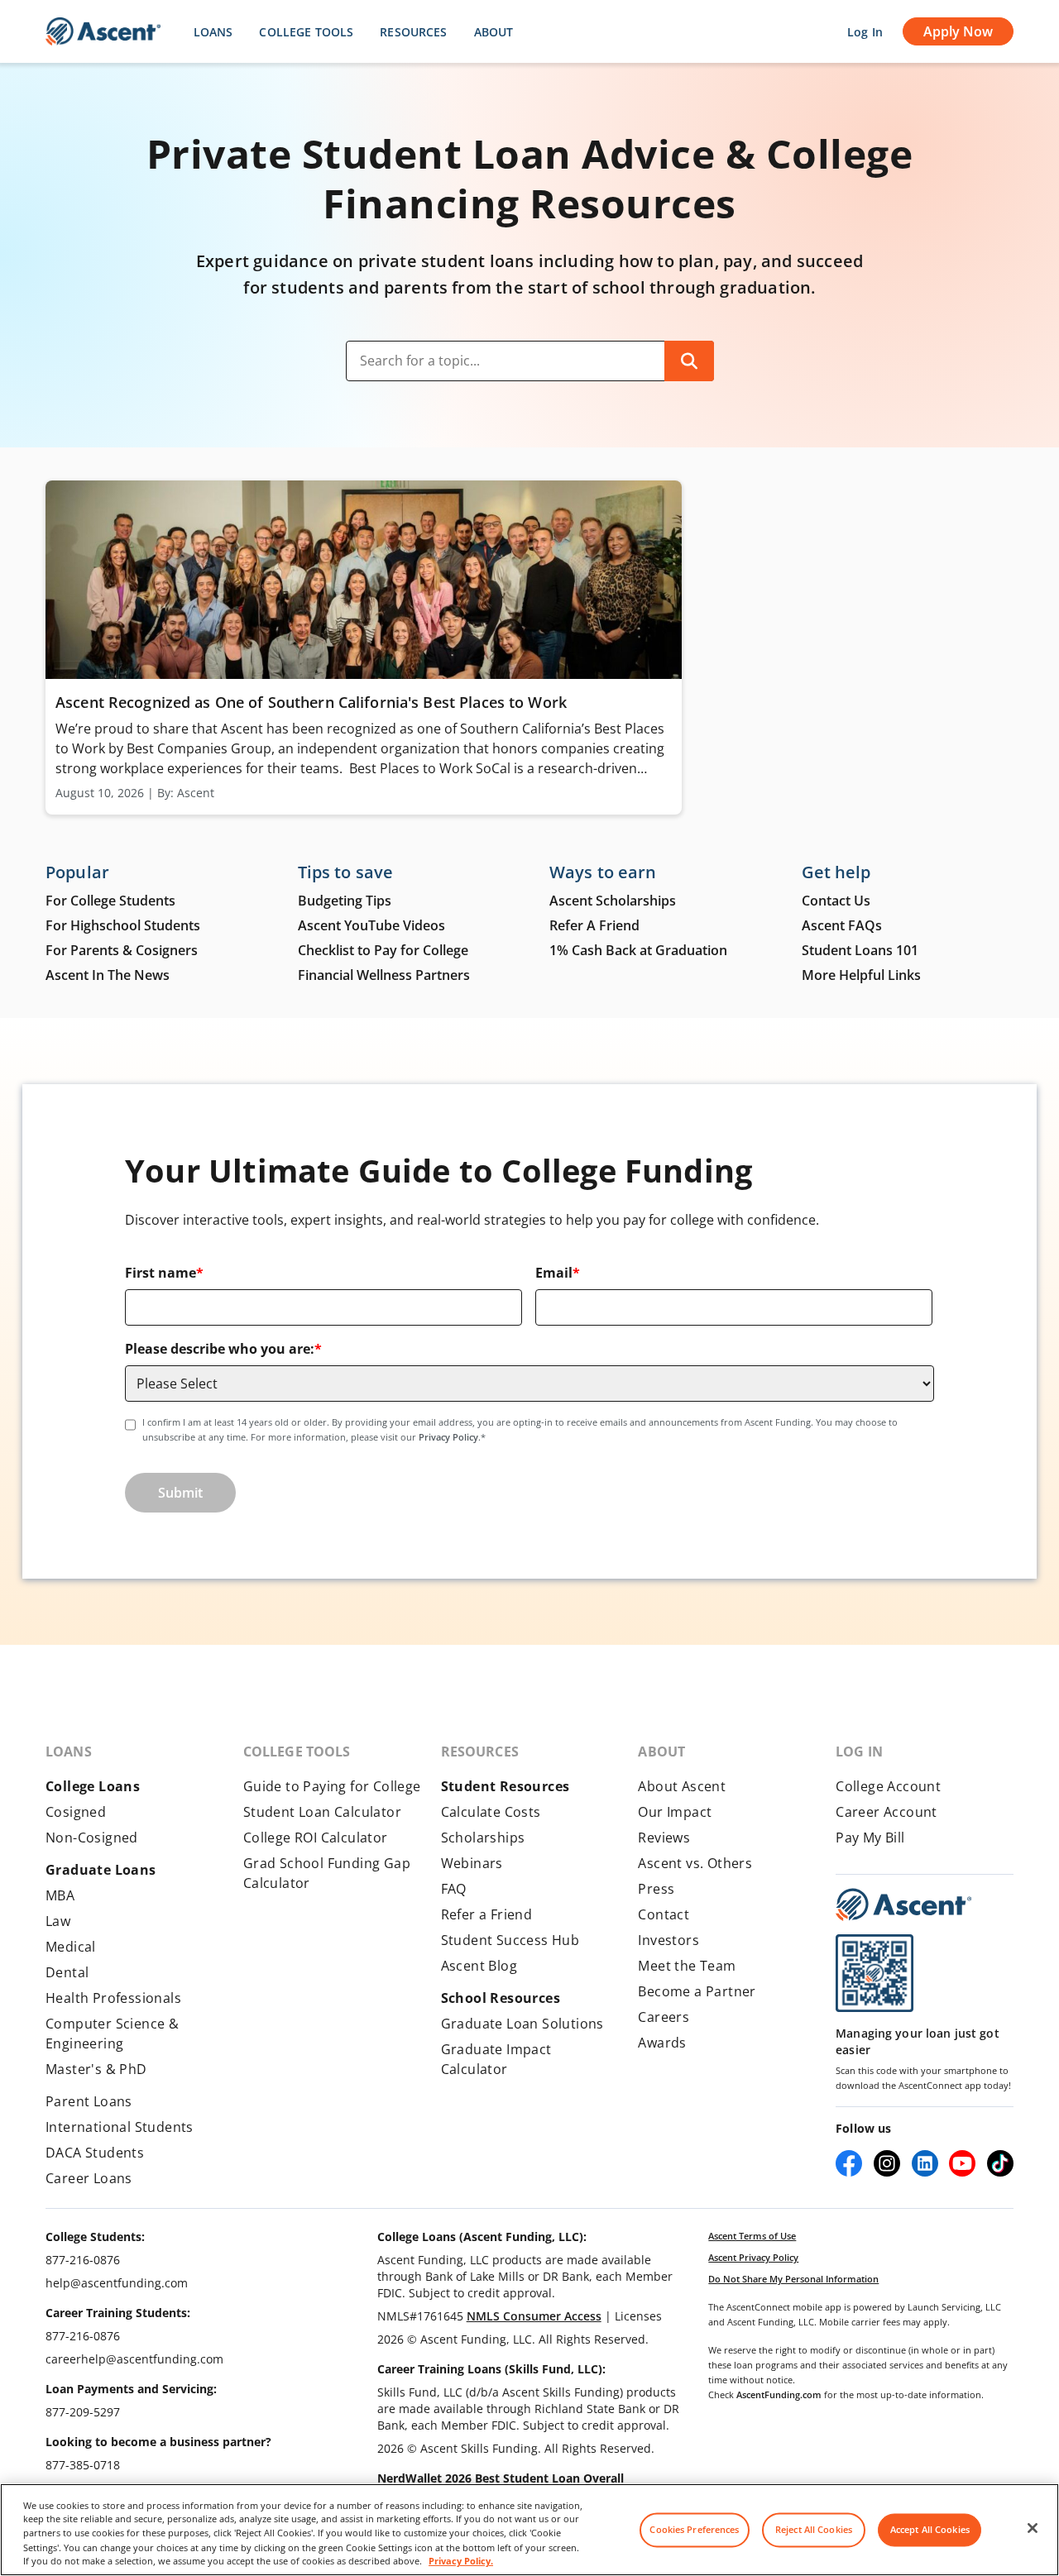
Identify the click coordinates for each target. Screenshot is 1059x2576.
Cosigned (76, 1812)
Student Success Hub (510, 1940)
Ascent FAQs (842, 925)
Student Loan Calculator (322, 1812)
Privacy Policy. (461, 2562)
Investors (668, 1940)
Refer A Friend (594, 925)
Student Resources (506, 1786)
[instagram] (887, 2163)
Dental (67, 1972)
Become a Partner (697, 1991)
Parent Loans (89, 2101)
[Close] (1033, 2528)
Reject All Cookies (814, 2530)
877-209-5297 (83, 2412)
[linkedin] (925, 2163)
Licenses (638, 2316)
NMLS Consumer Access (534, 2316)
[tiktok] (1000, 2163)
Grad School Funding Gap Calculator (327, 1873)
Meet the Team (687, 1966)
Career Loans (89, 2178)
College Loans (93, 1786)
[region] (529, 2530)
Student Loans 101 (860, 950)
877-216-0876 (83, 2260)
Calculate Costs (491, 1812)
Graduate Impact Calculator (496, 2059)
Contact (664, 1914)
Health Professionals (113, 1998)
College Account (888, 1786)
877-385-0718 (83, 2465)
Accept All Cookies (930, 2530)
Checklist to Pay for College (383, 950)
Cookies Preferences (694, 2530)
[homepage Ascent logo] (103, 32)
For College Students (110, 901)
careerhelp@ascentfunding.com (134, 2359)
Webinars (472, 1863)
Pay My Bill (870, 1838)
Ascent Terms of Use (752, 2236)
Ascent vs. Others (695, 1863)
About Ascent (682, 1786)
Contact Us (836, 901)
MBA (60, 1895)
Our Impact (675, 1812)
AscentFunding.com (779, 2394)
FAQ (454, 1889)
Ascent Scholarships (613, 901)
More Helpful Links (861, 975)
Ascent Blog (479, 1966)
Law (58, 1921)
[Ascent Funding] (903, 1905)
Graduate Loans (101, 1870)
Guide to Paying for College (332, 1786)
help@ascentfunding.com (117, 2283)
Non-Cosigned (92, 1838)
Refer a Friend (487, 1914)
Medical (71, 1947)
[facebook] (849, 2163)
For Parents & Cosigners (122, 950)
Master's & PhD (96, 2069)
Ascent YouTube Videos (371, 925)
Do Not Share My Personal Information (793, 2279)
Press (656, 1889)
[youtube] (962, 2163)
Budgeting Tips (345, 901)
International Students (120, 2127)
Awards (662, 2043)
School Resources (501, 1998)
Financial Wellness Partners (384, 975)
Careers (664, 2017)
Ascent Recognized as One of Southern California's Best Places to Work (313, 702)
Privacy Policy (448, 1437)
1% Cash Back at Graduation (638, 950)
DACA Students (95, 2153)
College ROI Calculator (316, 1838)
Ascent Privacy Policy (753, 2257)
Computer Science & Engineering (112, 2034)
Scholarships (483, 1838)
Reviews (664, 1838)
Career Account (886, 1812)
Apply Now (958, 31)
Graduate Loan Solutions (522, 2024)
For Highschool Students (123, 925)
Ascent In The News (108, 975)
